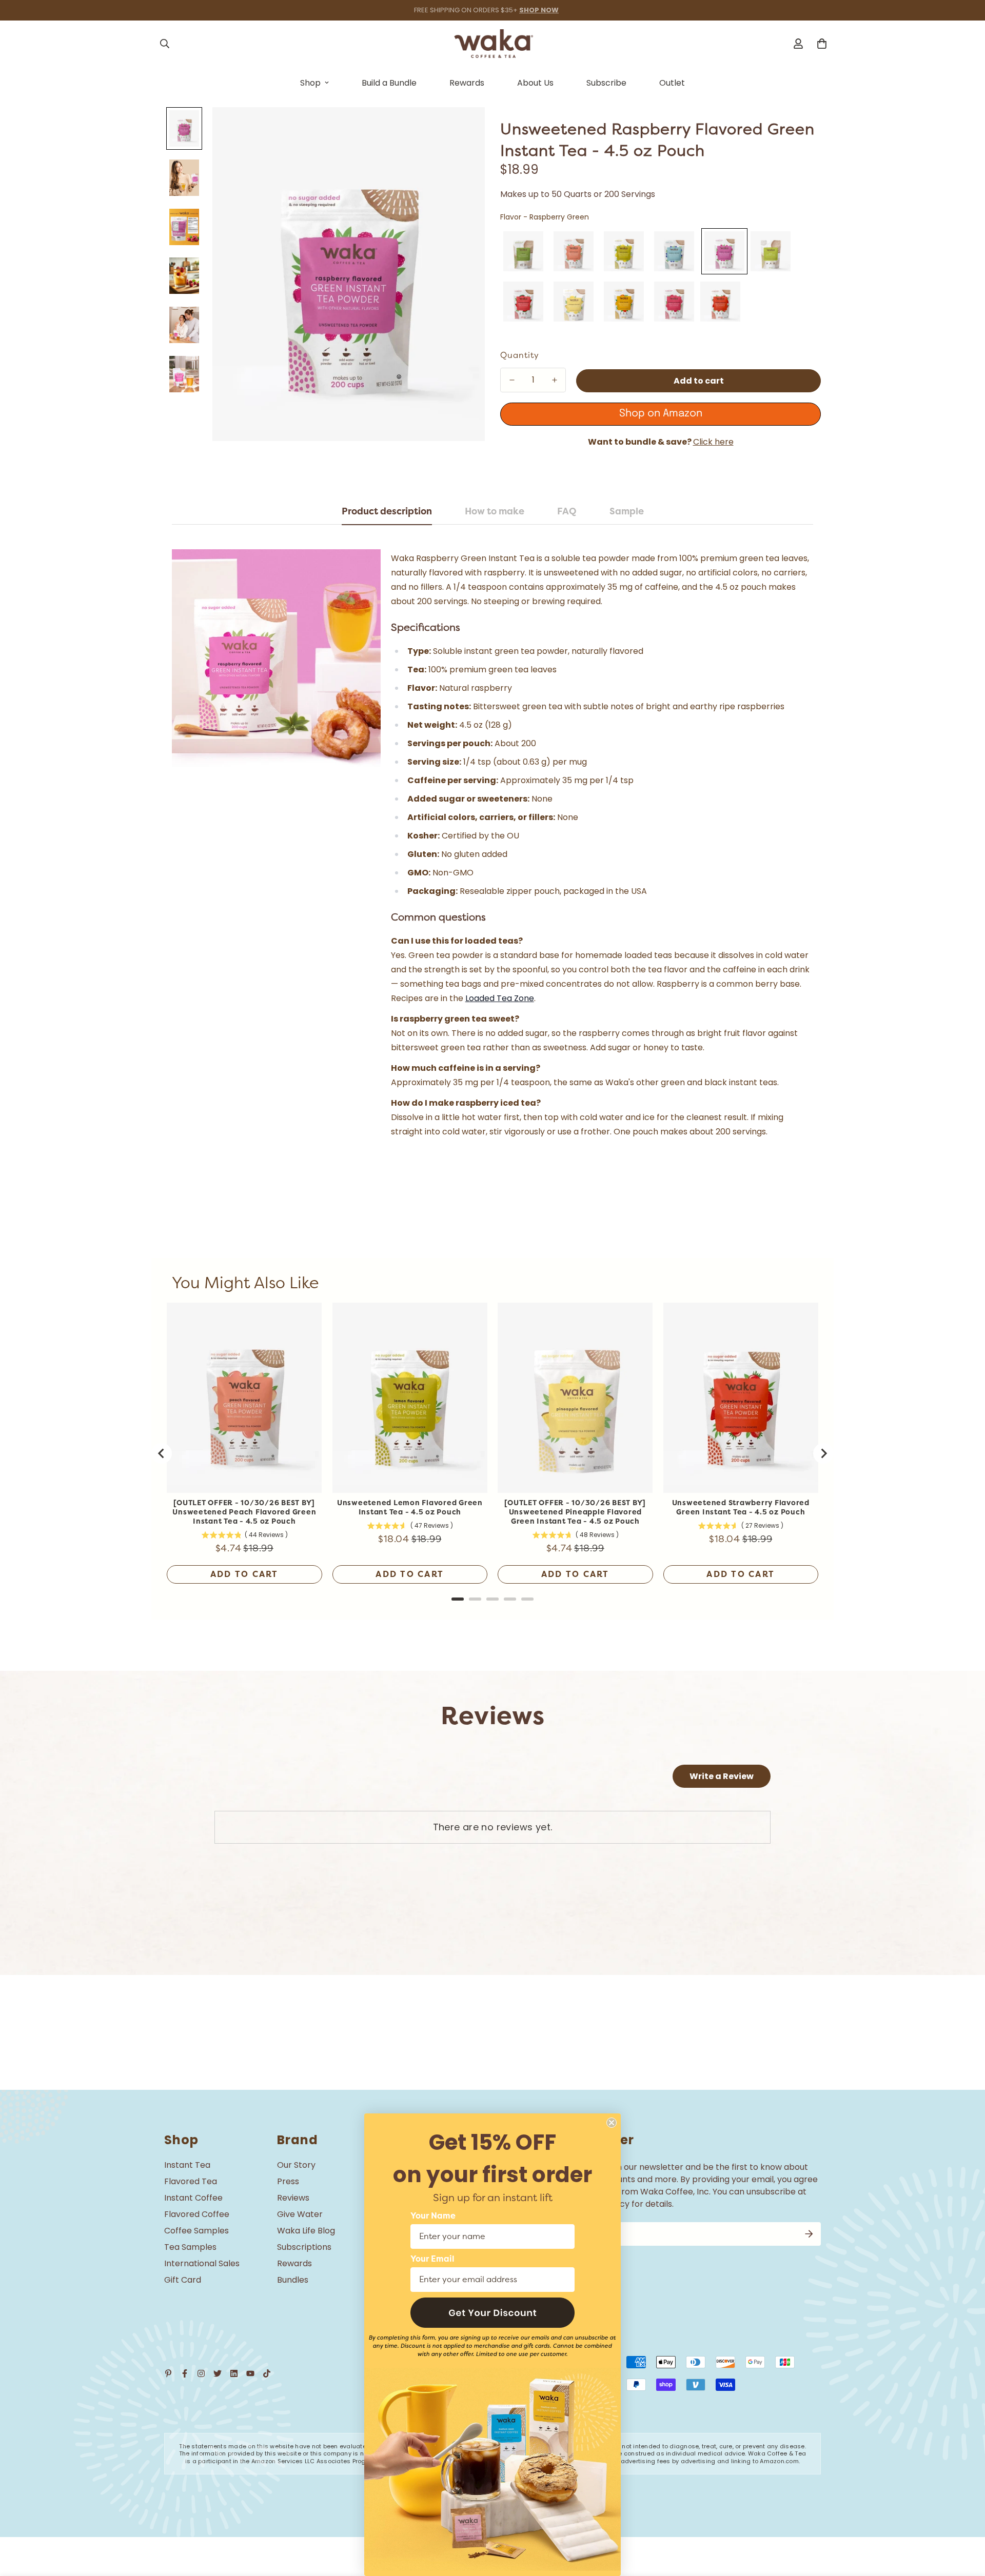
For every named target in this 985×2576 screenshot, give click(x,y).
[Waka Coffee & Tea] (493, 44)
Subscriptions (304, 2247)
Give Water (300, 2214)
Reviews (293, 2198)
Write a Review (722, 1776)
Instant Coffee (193, 2198)
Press (288, 2181)
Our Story (296, 2165)
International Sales (202, 2263)
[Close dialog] (612, 2123)
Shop (310, 83)
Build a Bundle (389, 83)
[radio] (523, 251)
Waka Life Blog (306, 2231)
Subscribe (606, 83)
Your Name (433, 2216)
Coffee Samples (196, 2231)
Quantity (520, 355)
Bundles (293, 2280)
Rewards (467, 83)
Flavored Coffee (197, 2214)
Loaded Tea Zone (500, 998)
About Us (535, 83)
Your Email (432, 2259)
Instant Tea (187, 2165)
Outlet (672, 83)
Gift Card (183, 2280)
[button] (493, 2313)
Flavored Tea (191, 2181)
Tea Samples (190, 2247)
